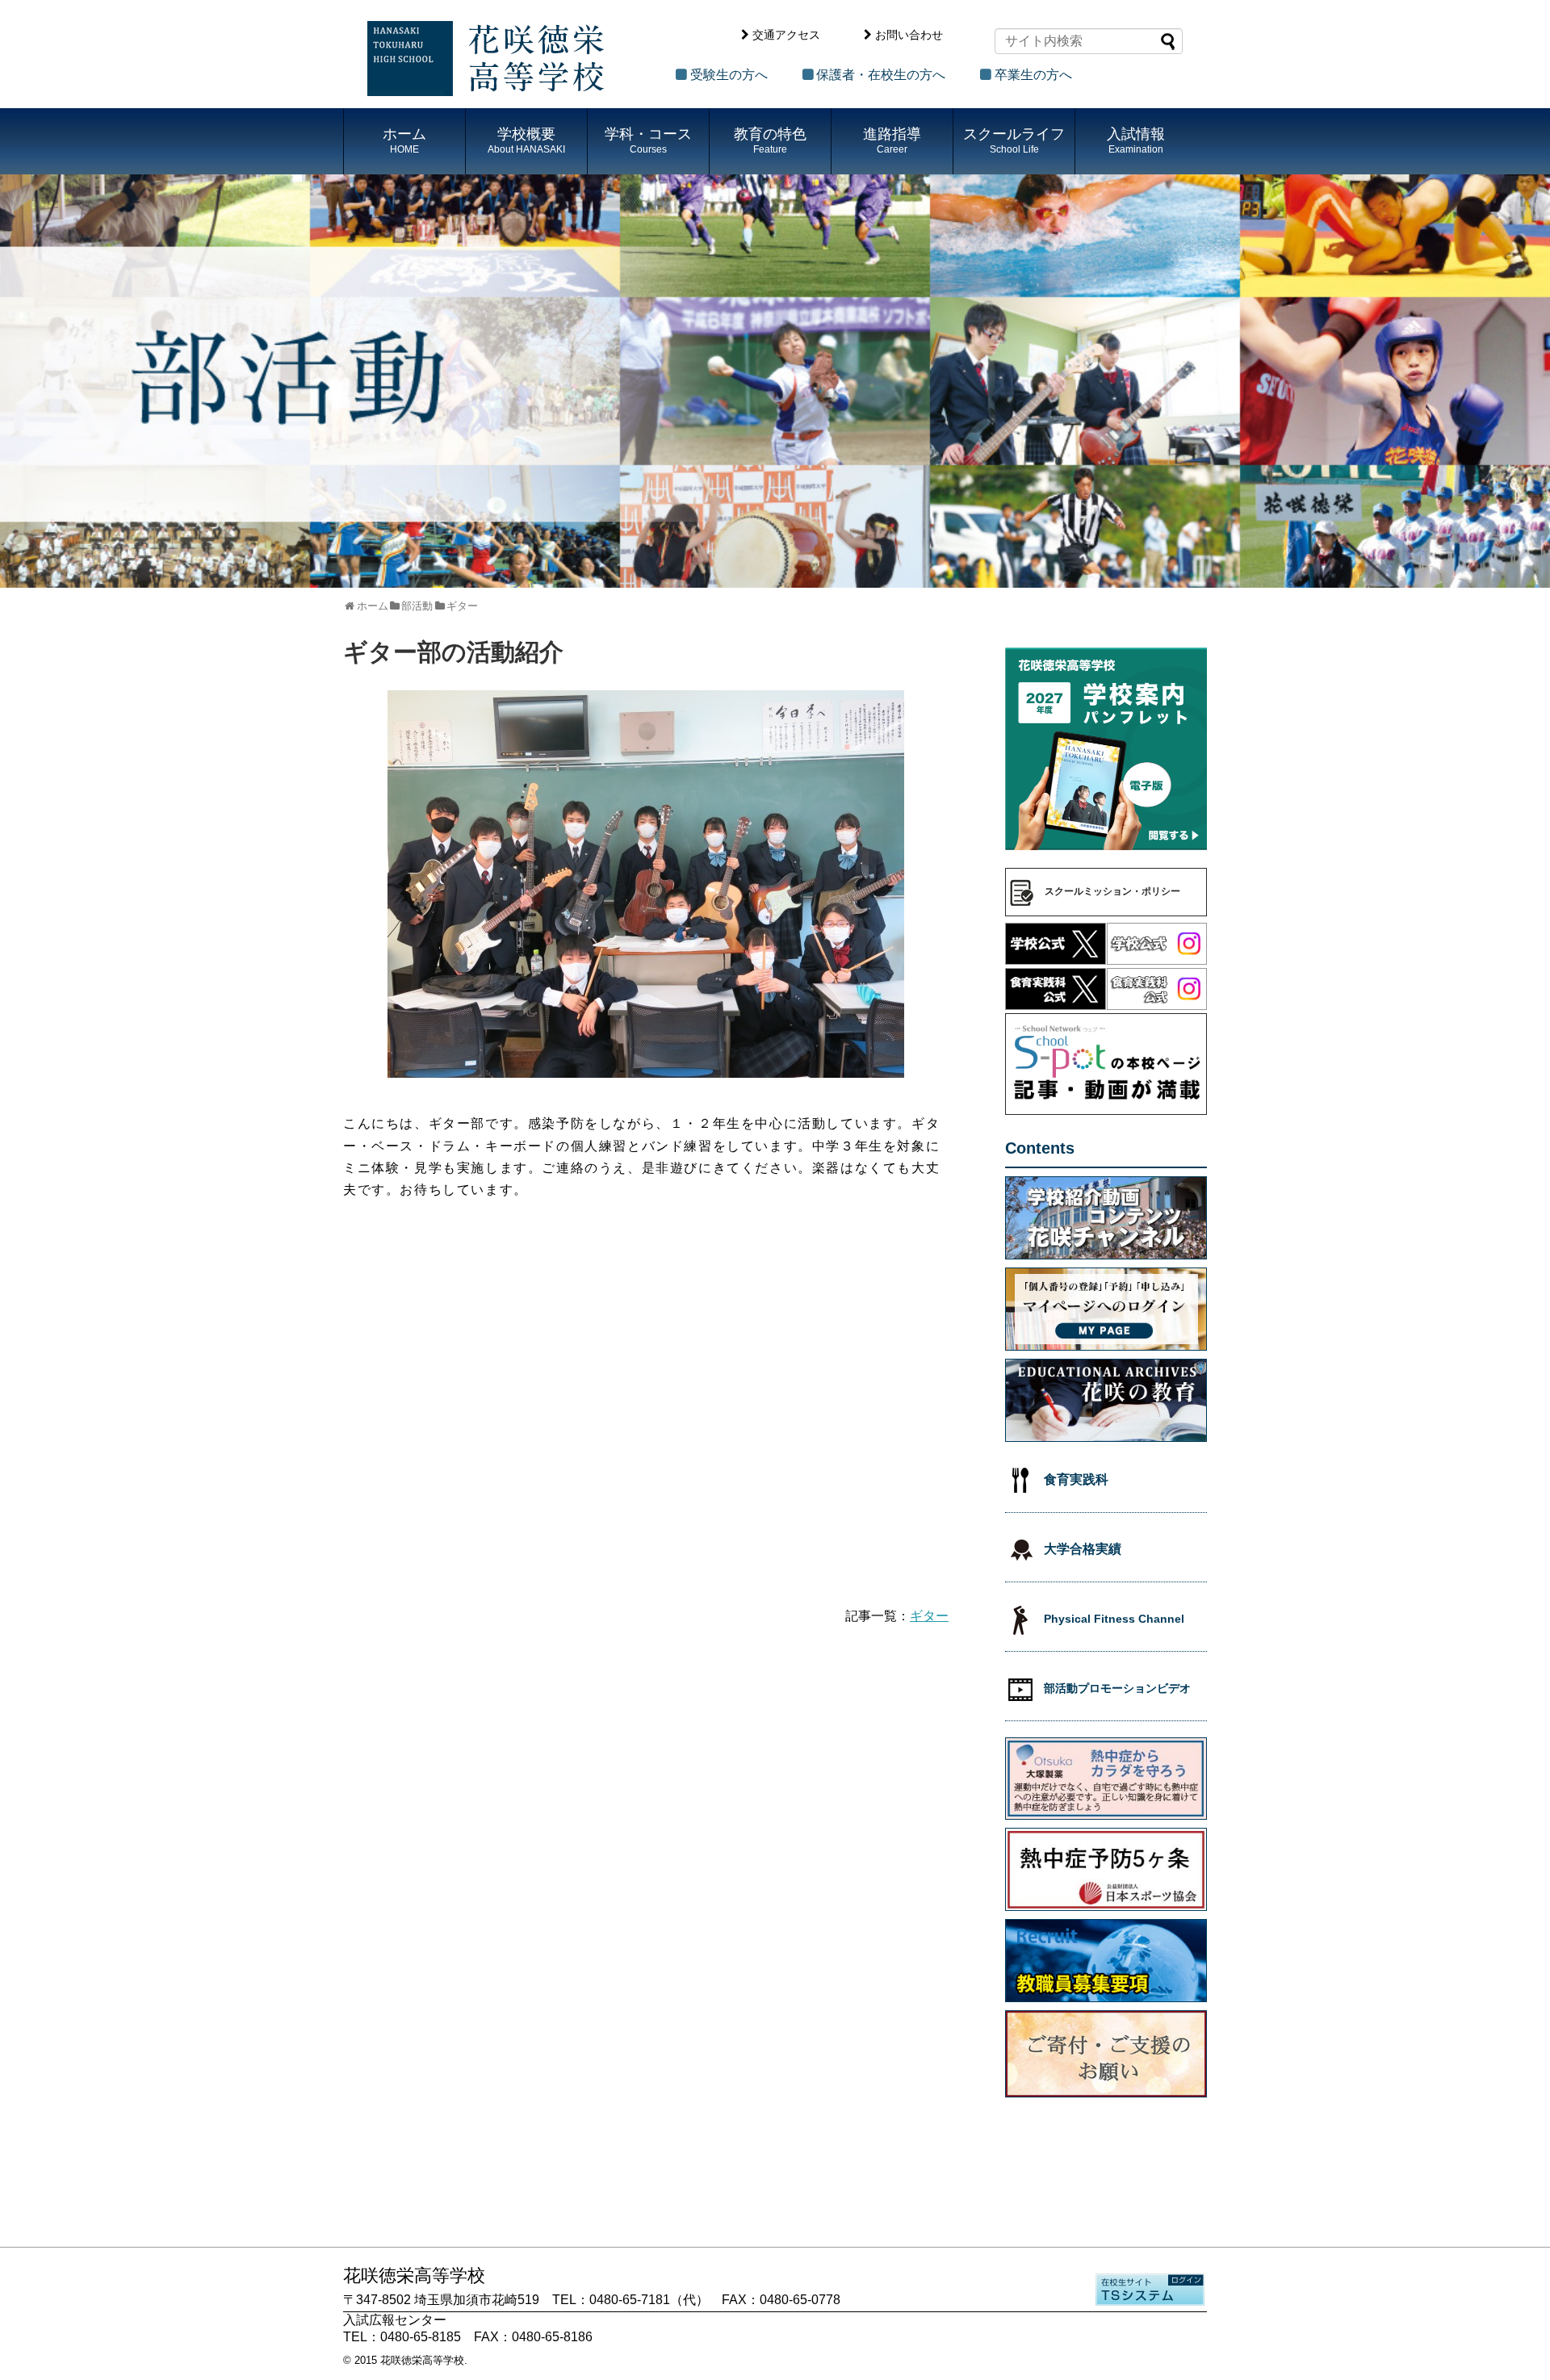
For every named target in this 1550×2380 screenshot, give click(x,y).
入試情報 (1136, 140)
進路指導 (892, 140)
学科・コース (648, 140)
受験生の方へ (729, 75)
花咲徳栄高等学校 (422, 2360)
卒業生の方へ (1033, 75)
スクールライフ (1014, 140)
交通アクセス (786, 35)
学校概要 (526, 140)
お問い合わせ (909, 35)
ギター (929, 1616)
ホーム (404, 140)
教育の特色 (770, 140)
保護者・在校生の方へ (881, 75)
